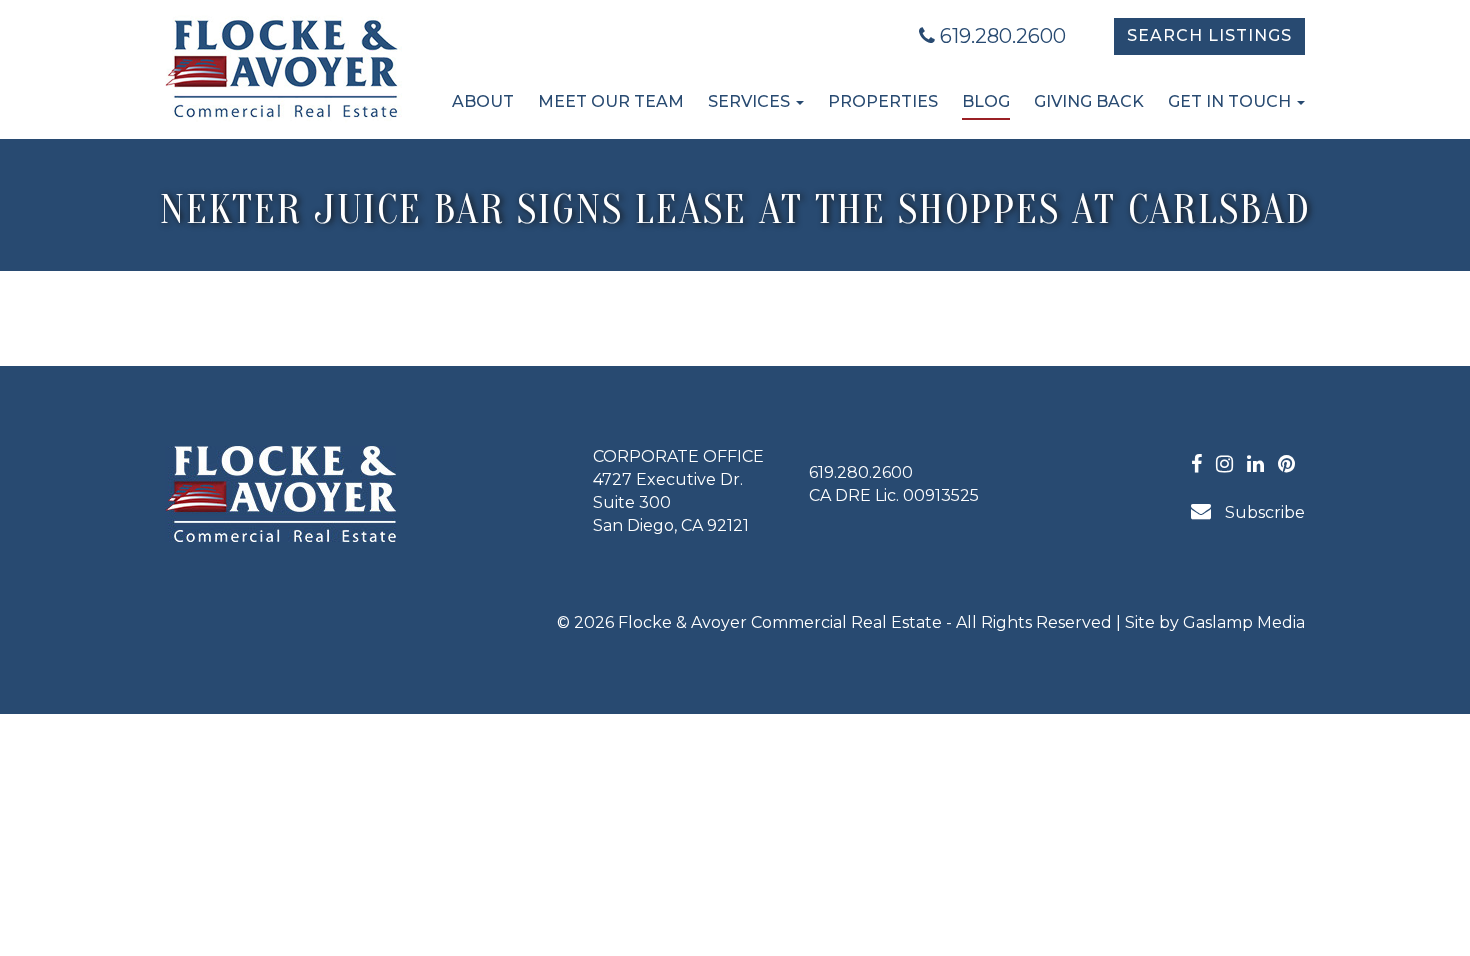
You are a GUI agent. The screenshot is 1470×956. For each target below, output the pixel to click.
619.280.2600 (1000, 36)
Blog (986, 101)
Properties (883, 101)
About (483, 101)
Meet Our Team (611, 101)
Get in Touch (1231, 101)
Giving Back (1089, 101)
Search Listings (1209, 35)
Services (751, 101)
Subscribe (1263, 512)
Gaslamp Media (1244, 622)
